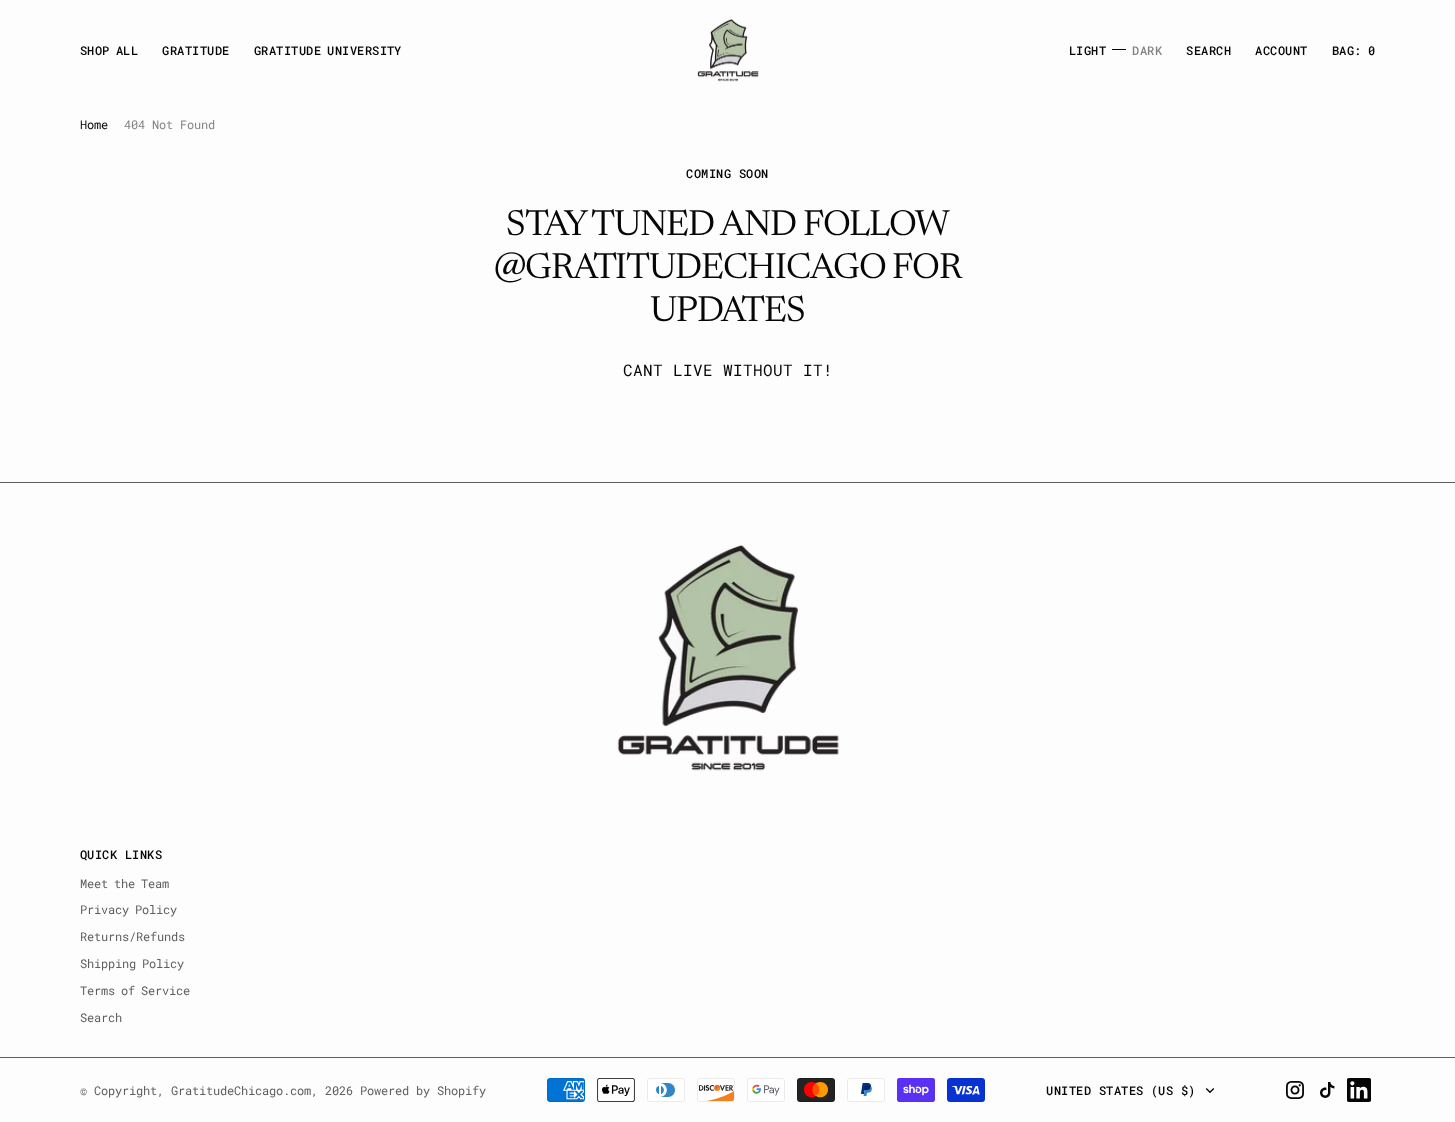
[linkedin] (1359, 1090)
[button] (1281, 50)
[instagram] (1295, 1090)
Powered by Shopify (423, 1090)
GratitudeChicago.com (241, 1090)
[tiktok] (1327, 1090)
